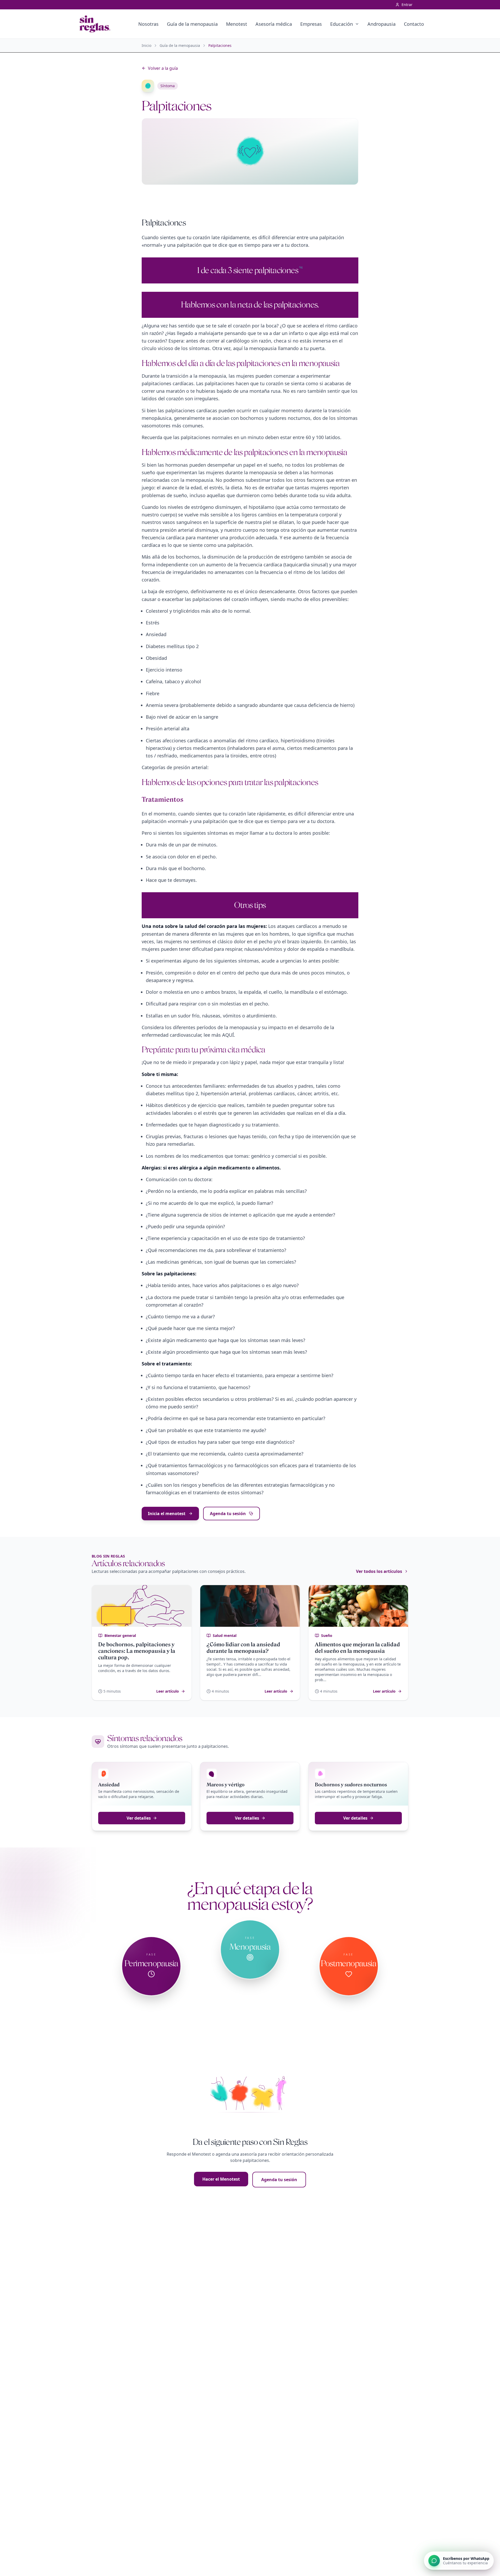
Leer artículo (168, 1691)
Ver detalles (139, 1818)
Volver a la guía (163, 68)
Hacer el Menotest (221, 2179)
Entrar (407, 5)
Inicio (146, 45)
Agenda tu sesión (228, 1514)
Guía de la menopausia (180, 45)
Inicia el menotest (167, 1514)
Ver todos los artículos (379, 1571)
